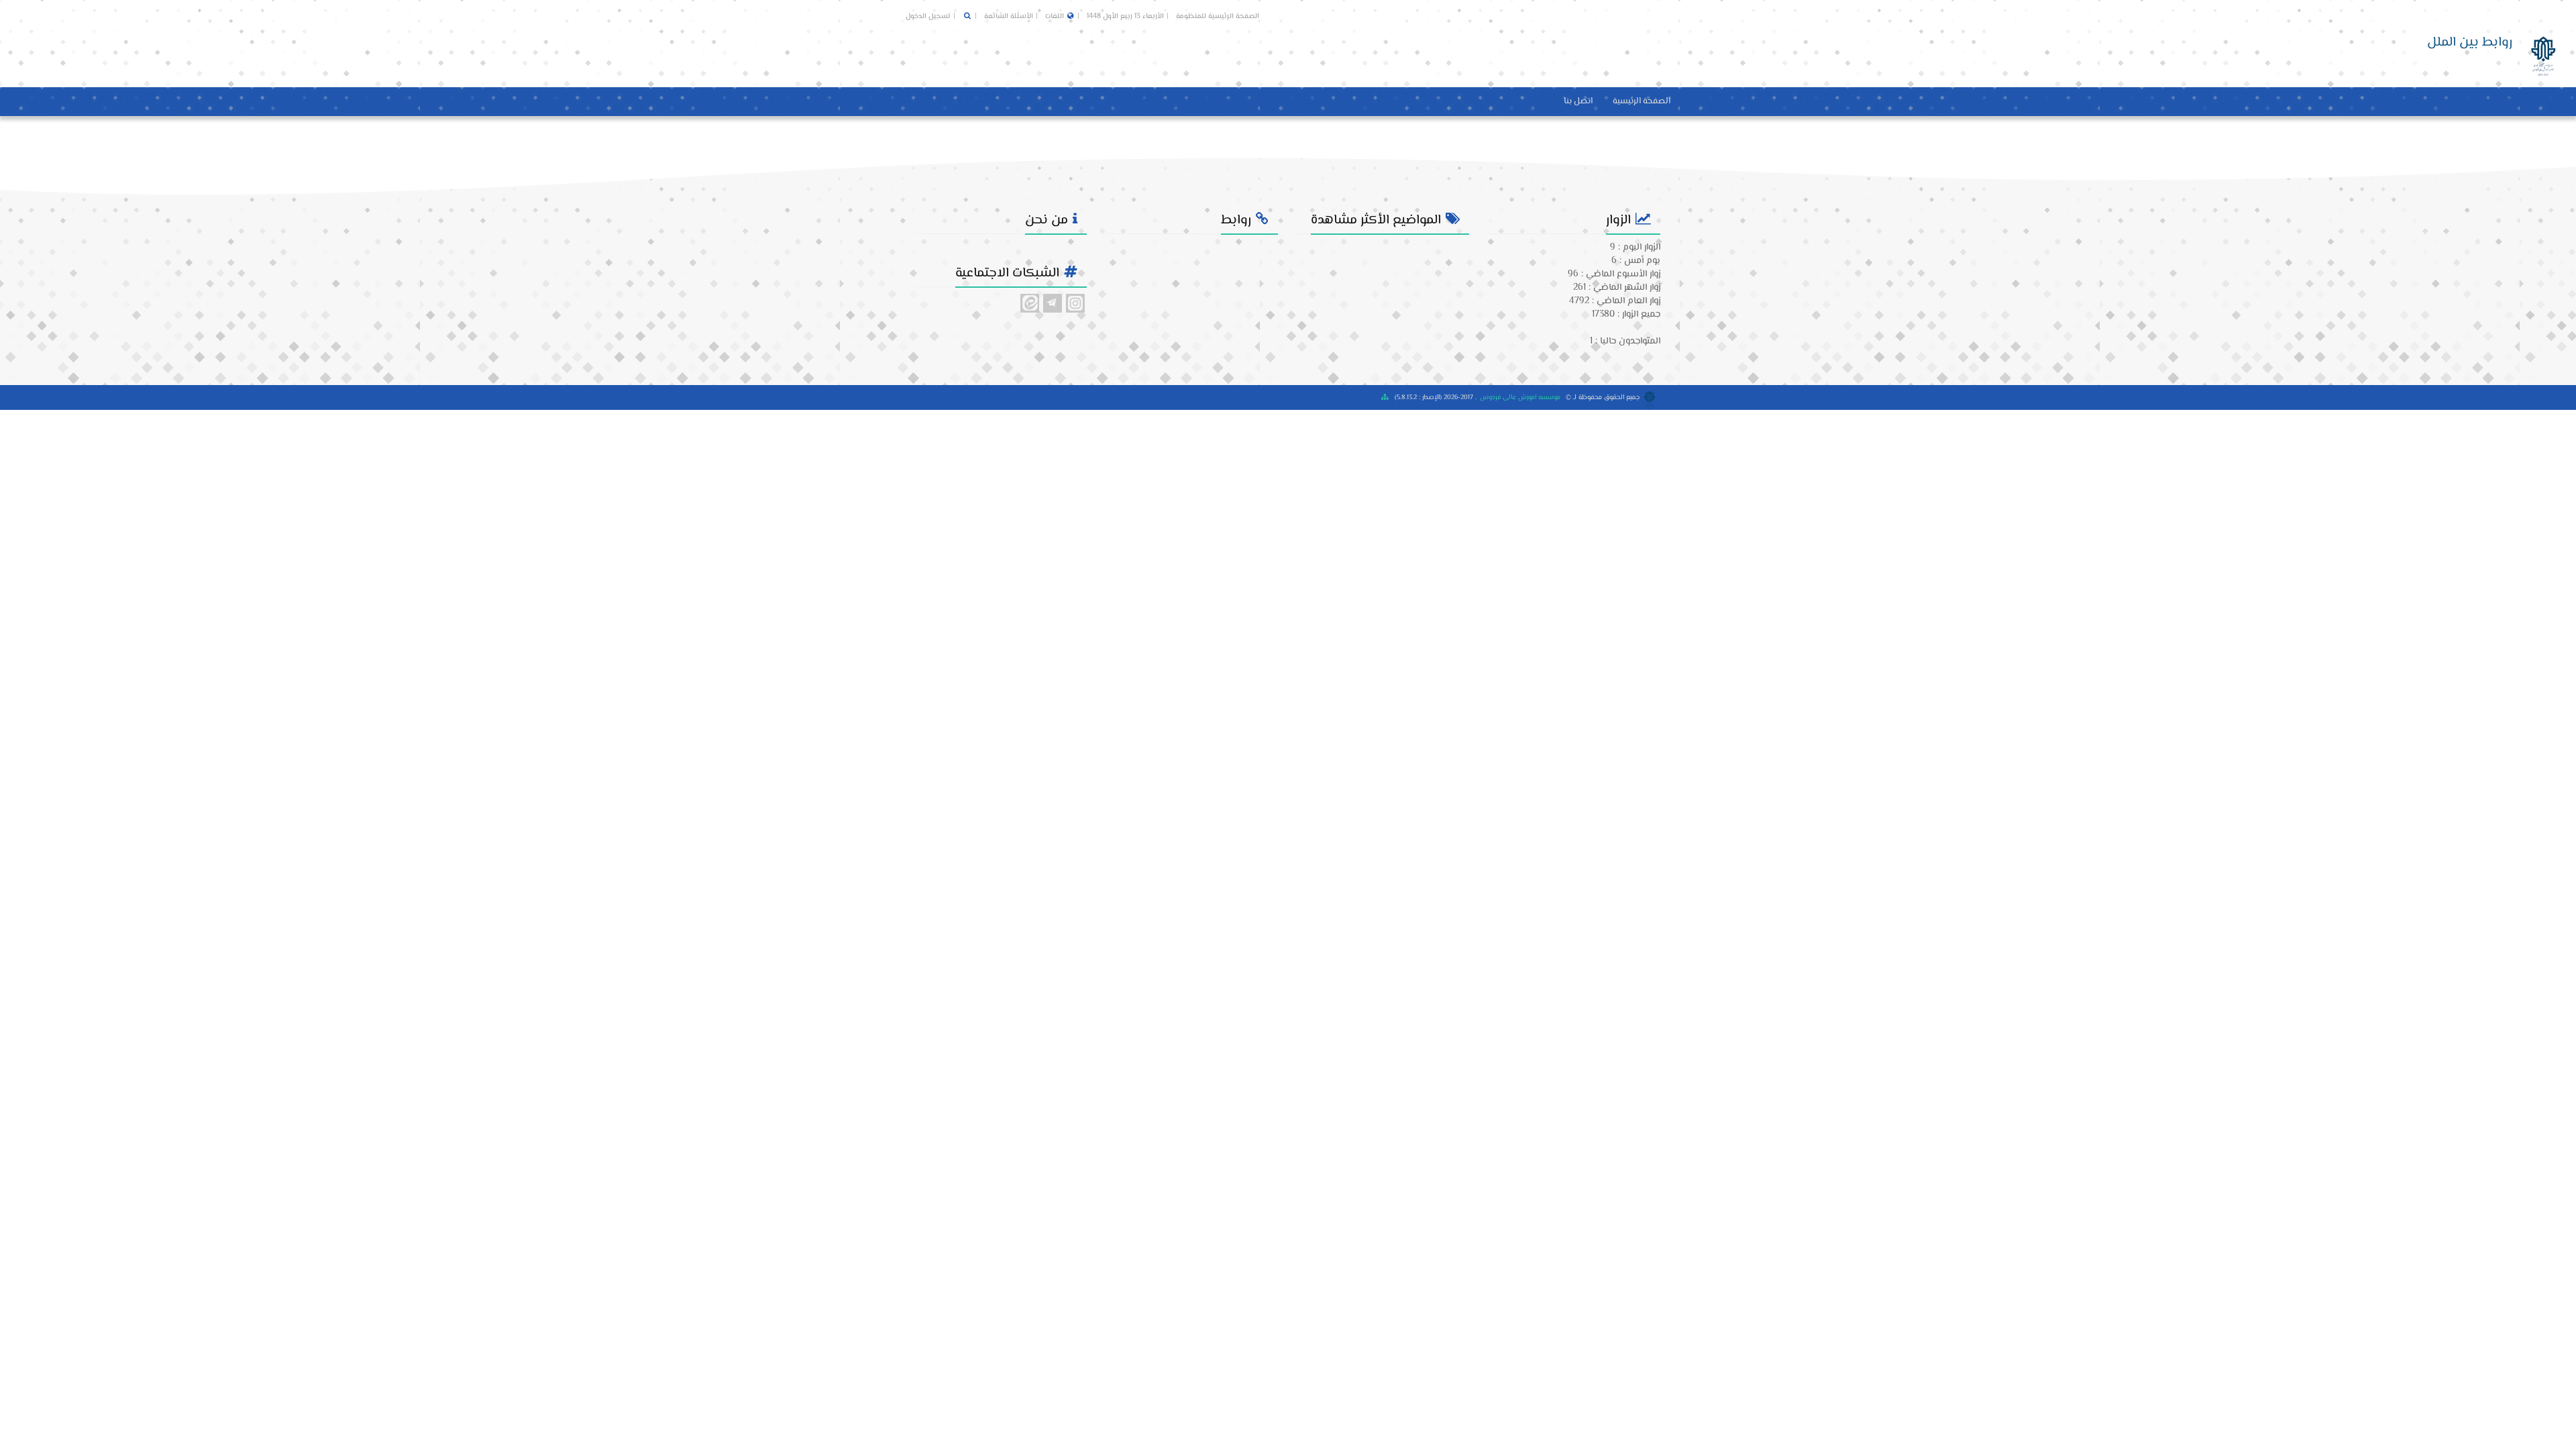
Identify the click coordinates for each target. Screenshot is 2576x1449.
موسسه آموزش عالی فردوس (1520, 397)
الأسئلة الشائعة (1008, 16)
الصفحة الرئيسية (1642, 101)
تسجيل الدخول (928, 16)
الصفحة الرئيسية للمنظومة (1218, 16)
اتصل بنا (1578, 101)
